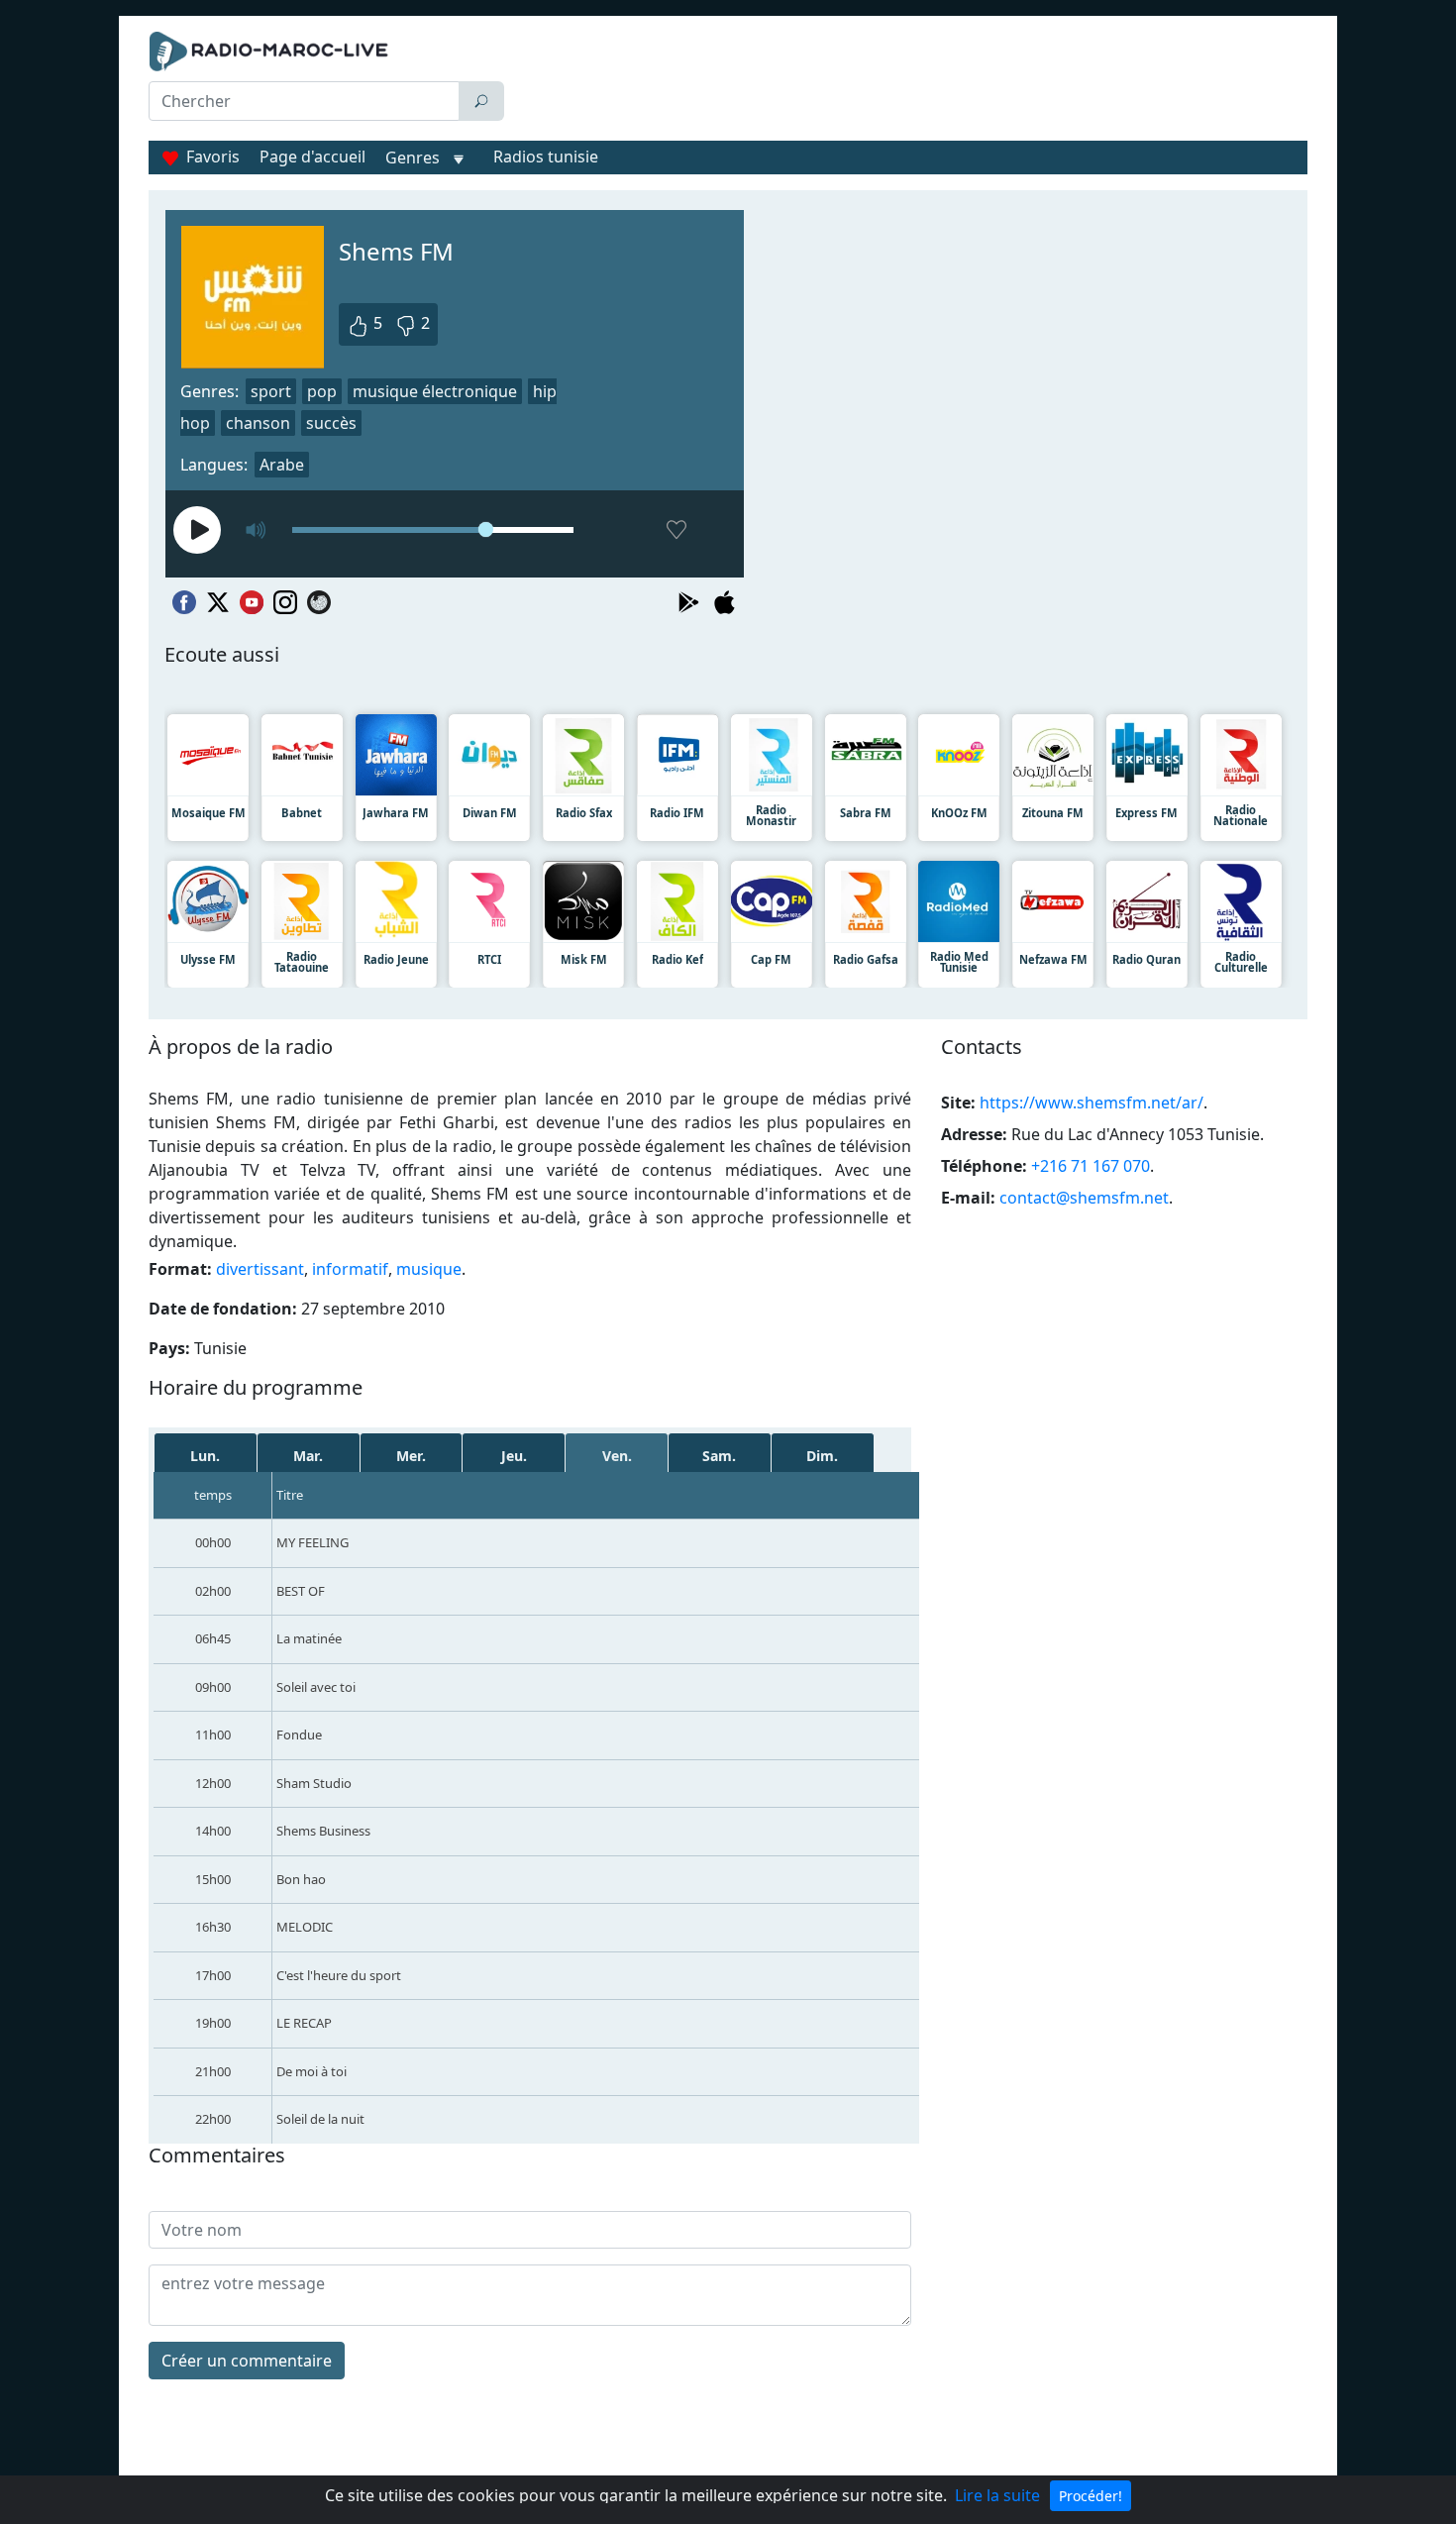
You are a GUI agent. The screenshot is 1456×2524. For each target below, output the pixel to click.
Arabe (282, 465)
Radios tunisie (546, 157)
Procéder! (1091, 2496)
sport (271, 391)
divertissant (260, 1269)
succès (331, 423)
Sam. (719, 1456)
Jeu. (514, 1456)
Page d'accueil (312, 157)
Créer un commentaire (247, 2361)
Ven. (617, 1456)
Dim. (822, 1456)
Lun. (205, 1456)
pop (322, 391)
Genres (413, 158)
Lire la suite (997, 2495)
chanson (258, 423)
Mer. (411, 1456)
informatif (350, 1269)
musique (429, 1269)
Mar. (308, 1456)
